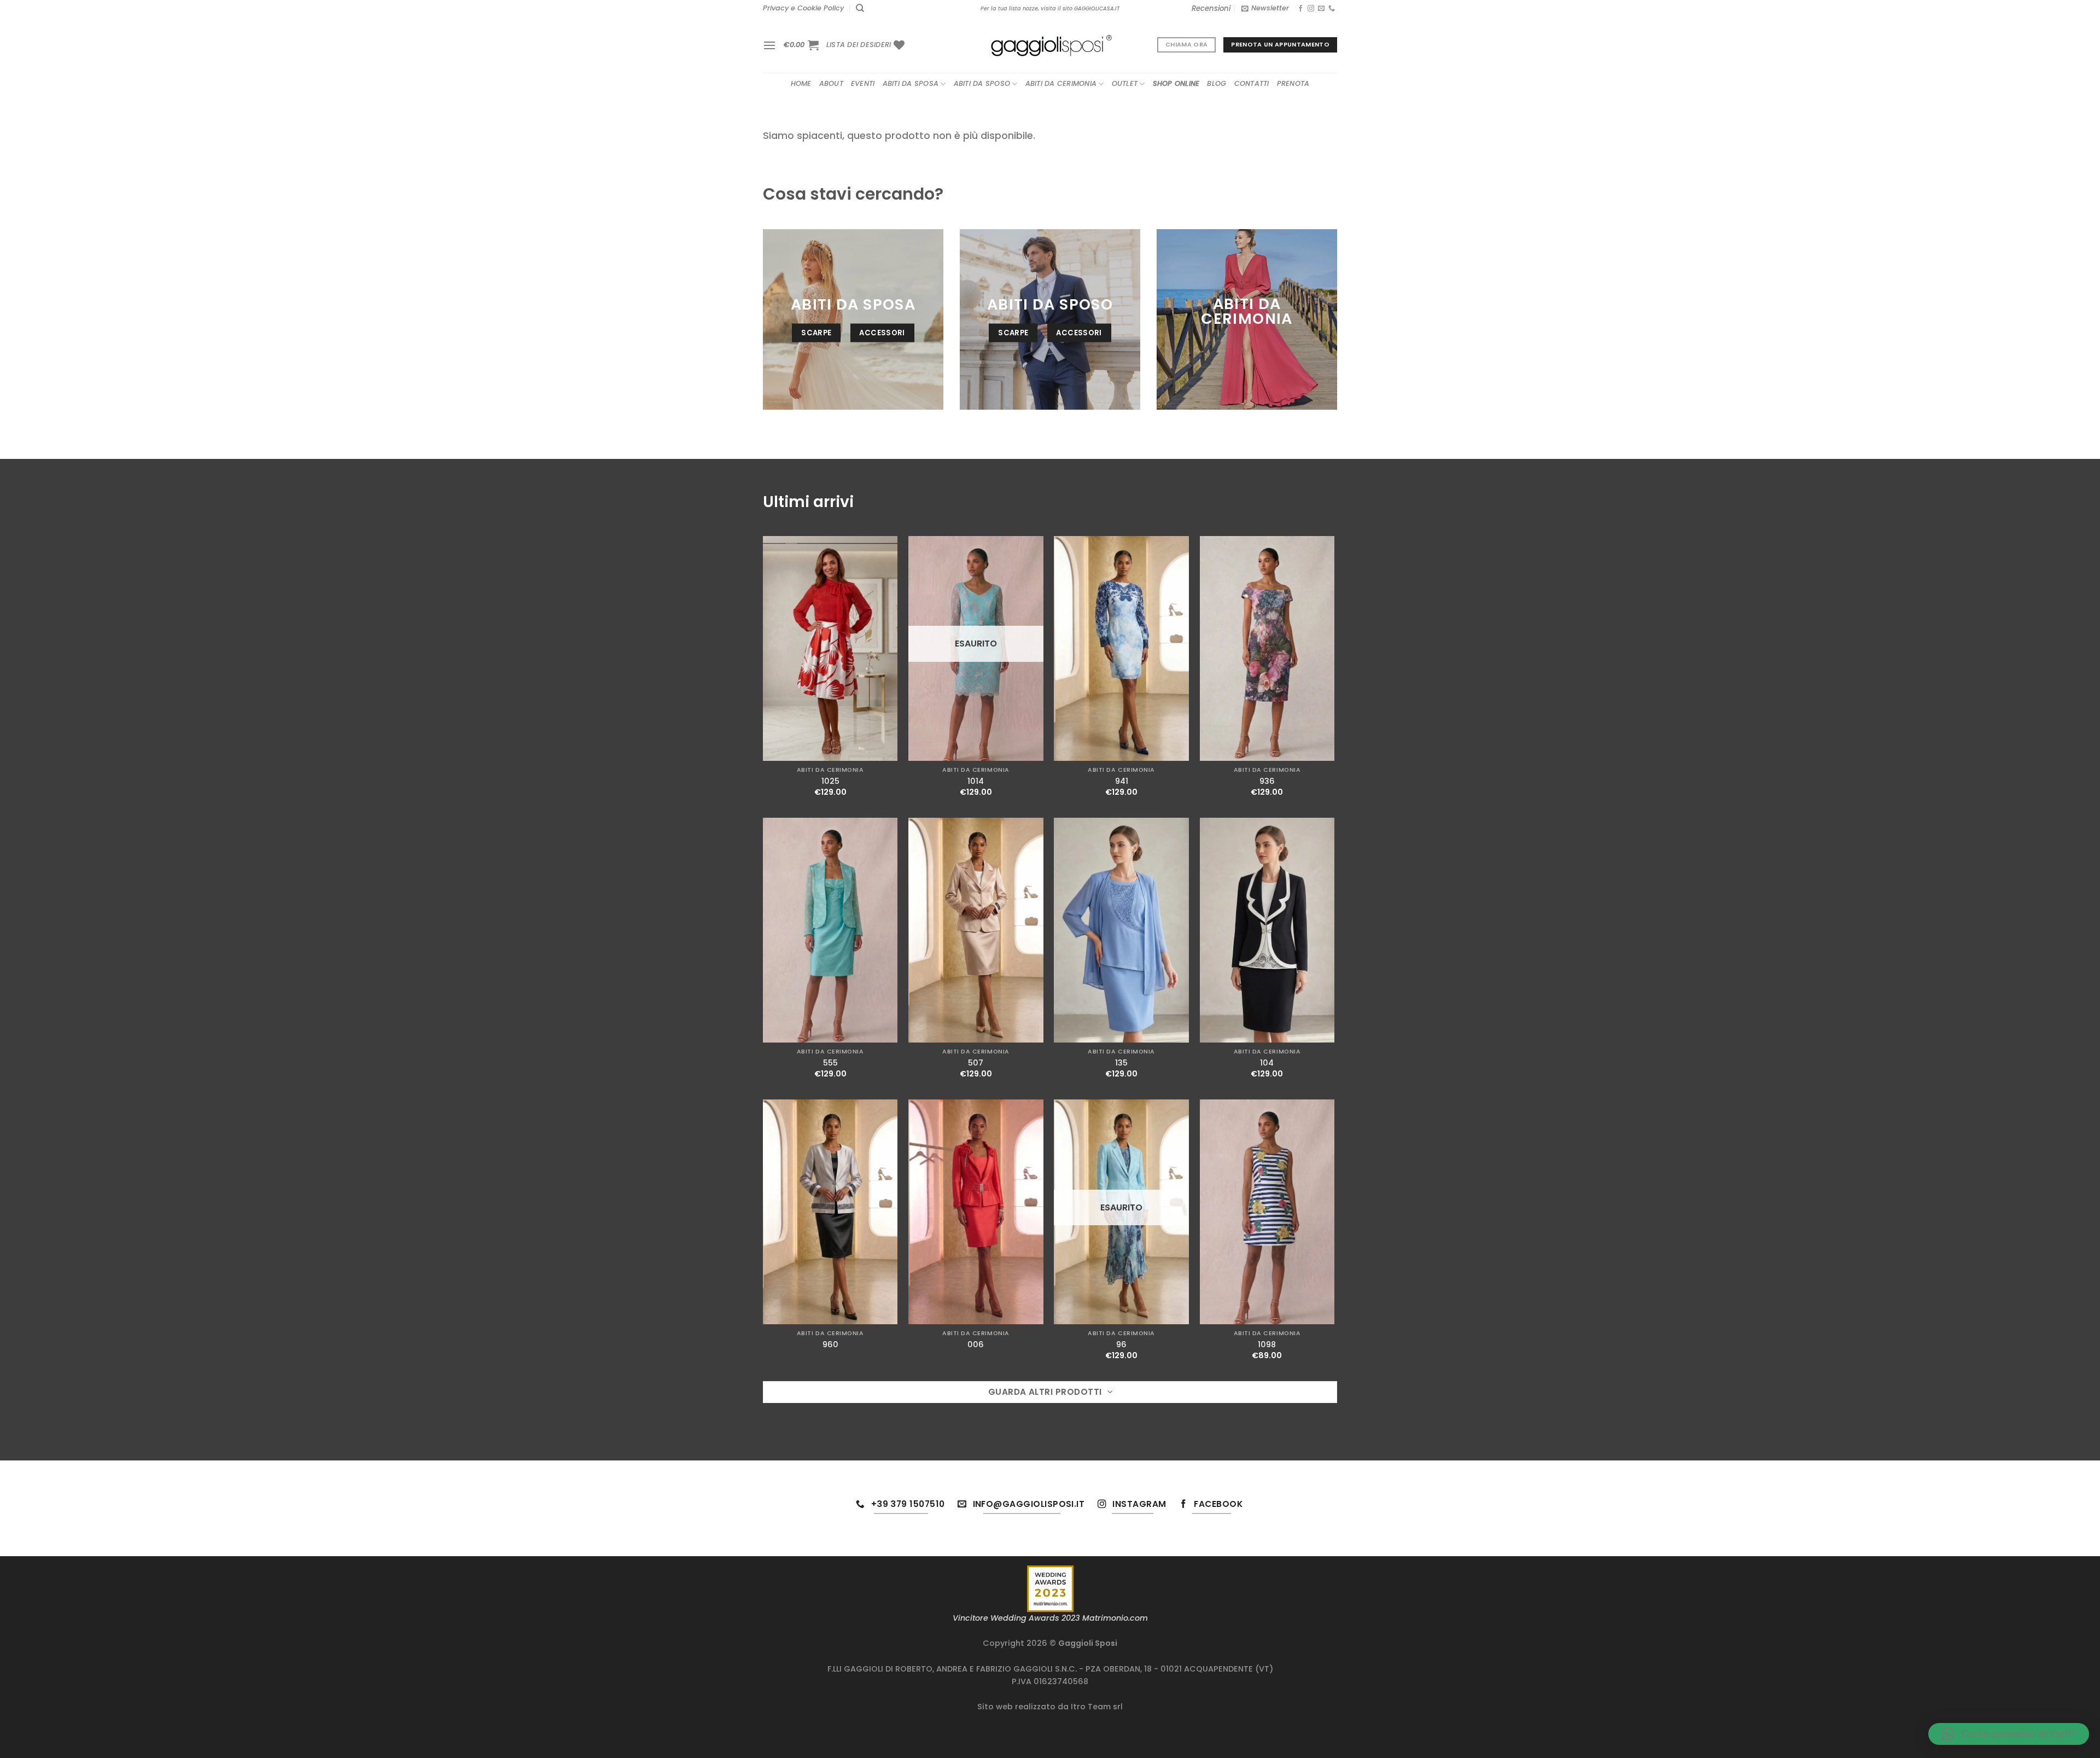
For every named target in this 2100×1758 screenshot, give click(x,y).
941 (1122, 781)
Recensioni (1211, 8)
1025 (830, 781)
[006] (976, 1212)
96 (1121, 1345)
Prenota (1293, 83)
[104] (1267, 930)
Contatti (1252, 83)
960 (830, 1345)
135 (1121, 1063)
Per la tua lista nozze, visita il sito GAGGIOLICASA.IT (1050, 8)
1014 (976, 781)
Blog (1217, 83)
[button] (2009, 1734)
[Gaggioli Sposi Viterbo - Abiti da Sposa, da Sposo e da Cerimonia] (1050, 45)
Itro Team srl (1097, 1707)
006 (976, 1345)
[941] (1121, 648)
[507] (976, 930)
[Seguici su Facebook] (1300, 9)
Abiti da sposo (982, 83)
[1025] (830, 648)
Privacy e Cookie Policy (803, 8)
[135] (1121, 930)
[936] (1267, 648)
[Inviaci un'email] (1321, 9)
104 (1267, 1063)
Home (801, 83)
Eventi (863, 83)
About (831, 83)
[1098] (1267, 1212)
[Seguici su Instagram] (1311, 9)
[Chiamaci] (1332, 9)
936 (1267, 781)
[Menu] (769, 45)
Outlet (1125, 83)
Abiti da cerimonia (1061, 83)
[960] (830, 1212)
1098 (1267, 1345)
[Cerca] (860, 8)
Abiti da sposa (911, 83)
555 (830, 1063)
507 (976, 1063)
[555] (830, 930)
